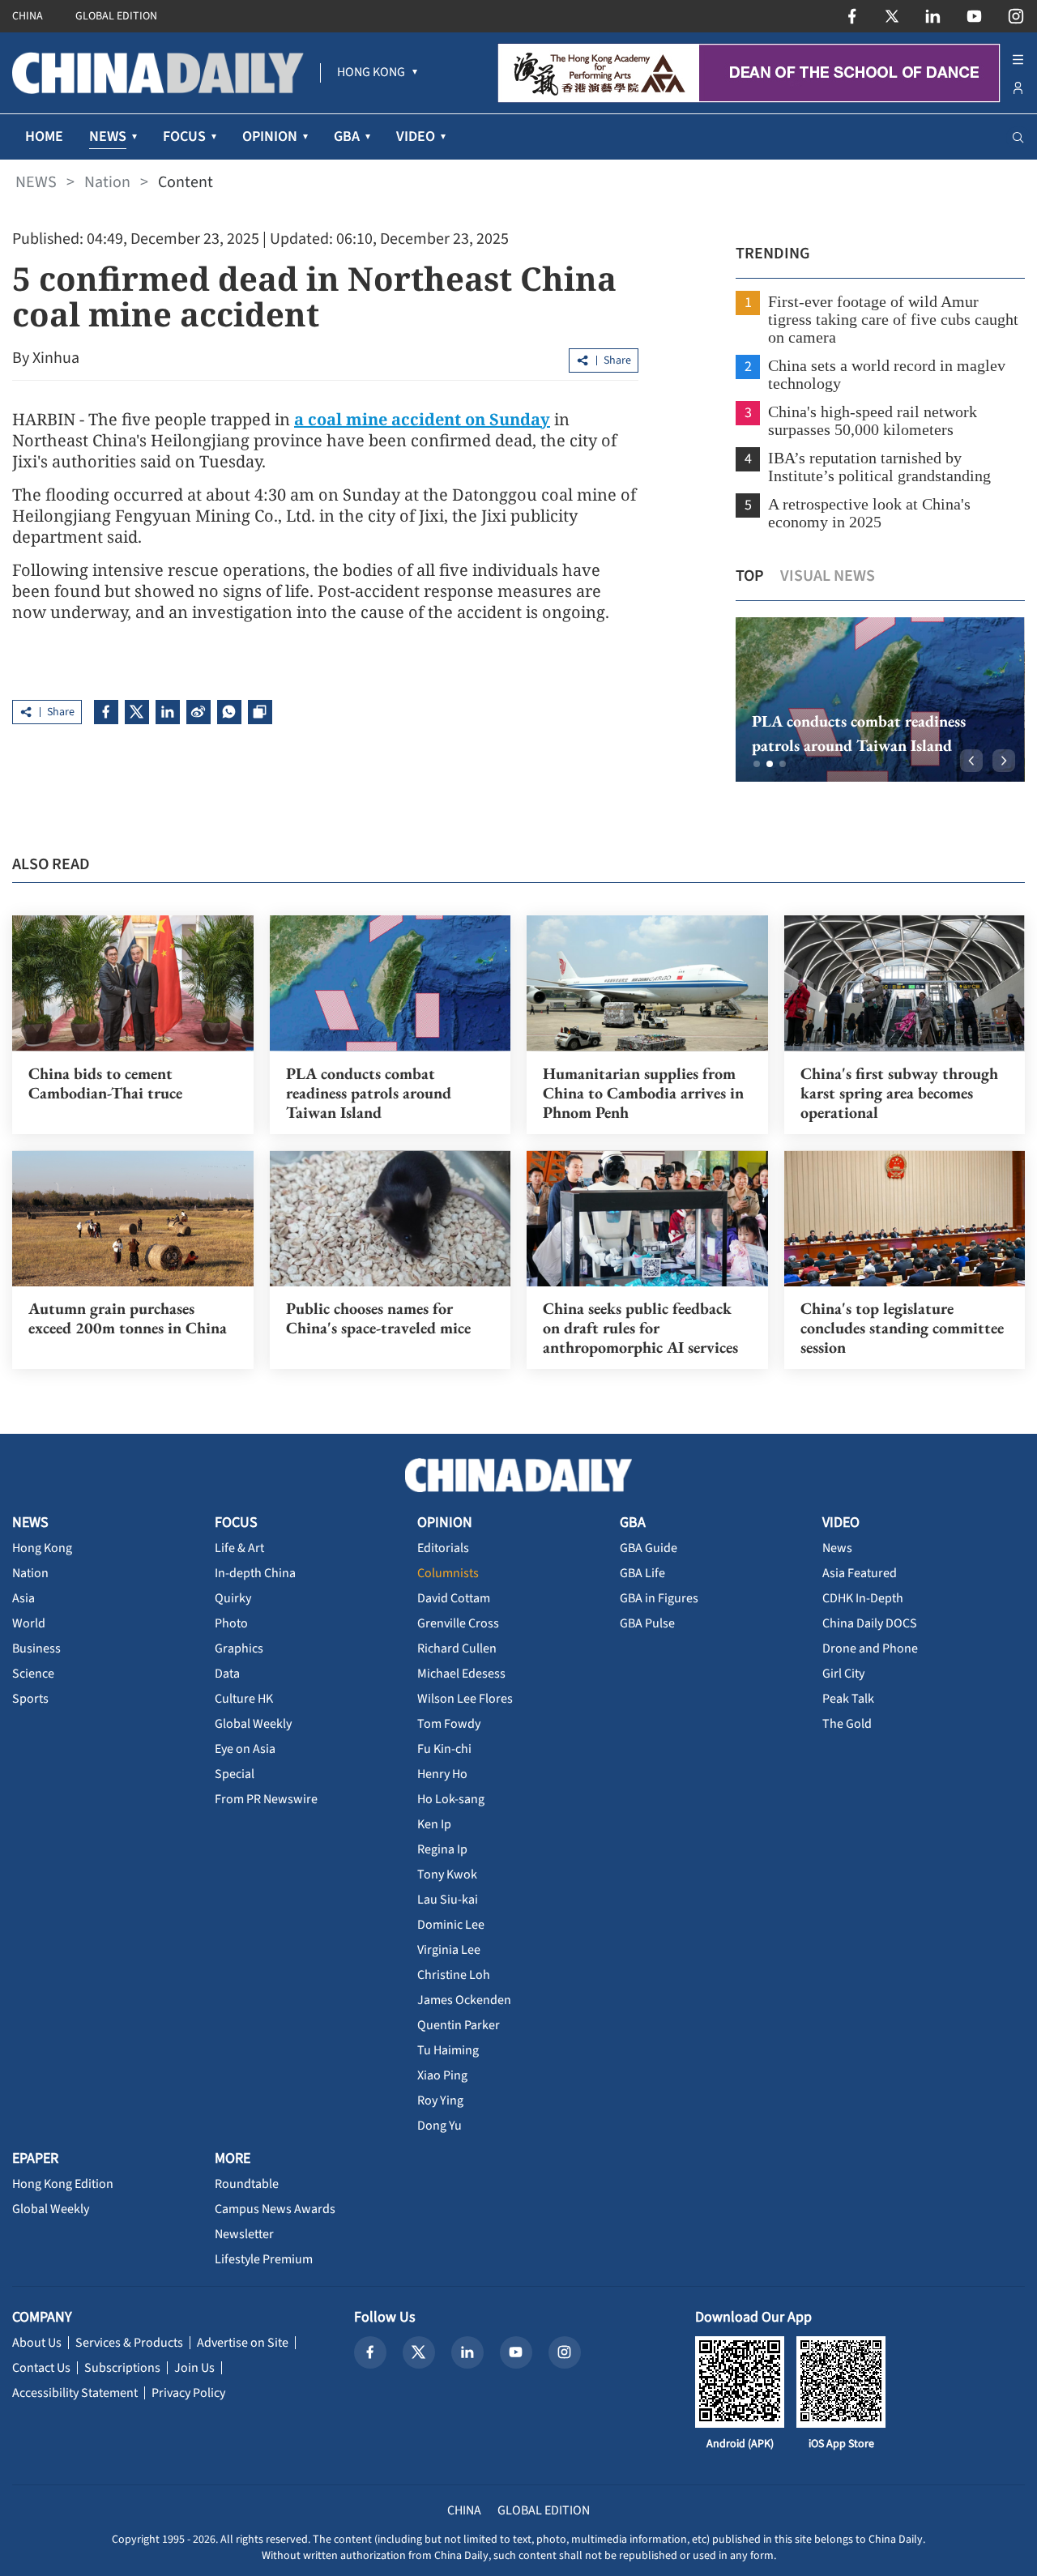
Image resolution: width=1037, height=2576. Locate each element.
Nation (107, 182)
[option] (880, 699)
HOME (44, 136)
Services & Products (129, 2343)
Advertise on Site (243, 2343)
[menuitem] (371, 73)
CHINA (28, 16)
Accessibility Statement (75, 2393)
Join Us (194, 2368)
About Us (37, 2343)
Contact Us (41, 2368)
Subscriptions (122, 2368)
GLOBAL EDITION (116, 16)
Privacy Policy (188, 2393)
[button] (757, 764)
